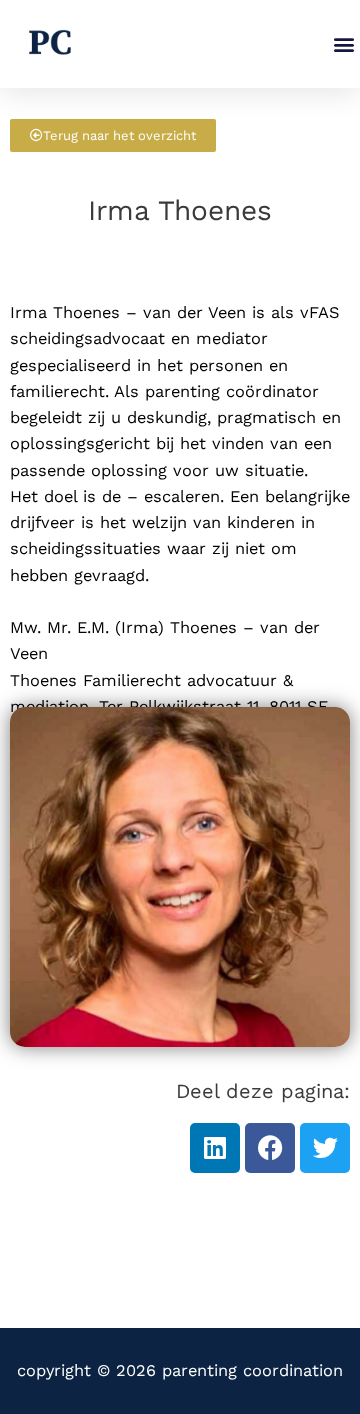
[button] (343, 44)
